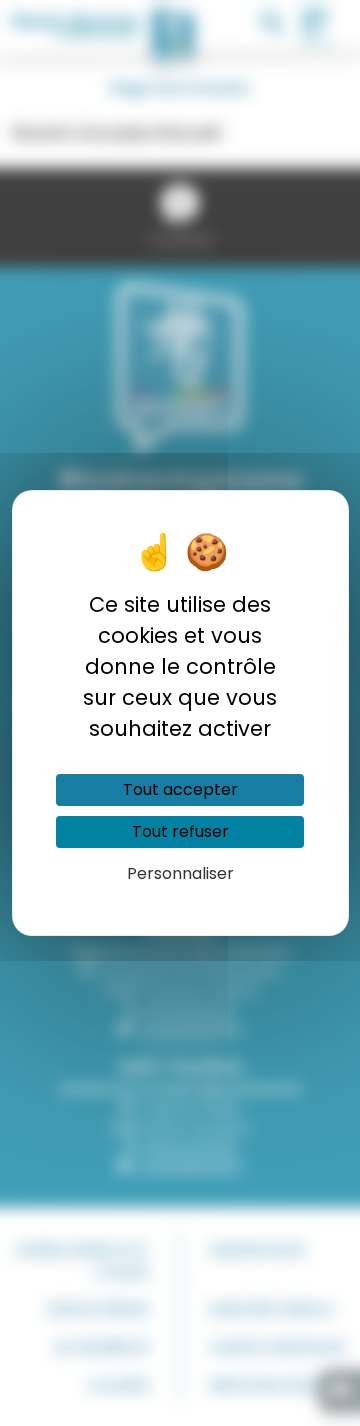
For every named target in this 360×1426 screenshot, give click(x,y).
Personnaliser (180, 873)
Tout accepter (180, 789)
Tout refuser (180, 831)
